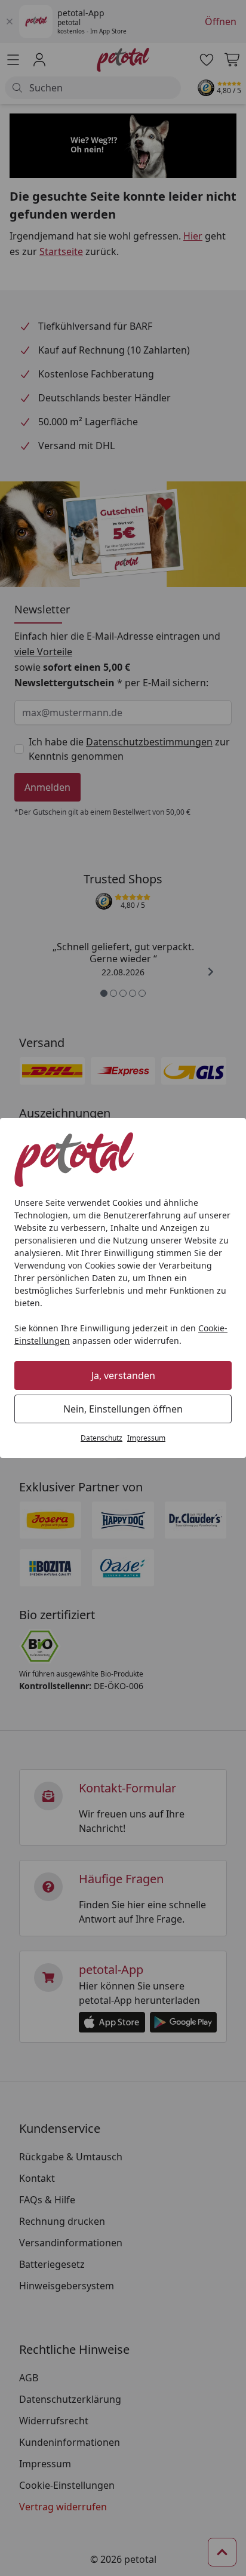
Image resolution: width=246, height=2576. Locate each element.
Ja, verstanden (123, 1375)
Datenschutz (102, 1438)
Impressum (146, 1438)
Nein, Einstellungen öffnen (123, 1409)
